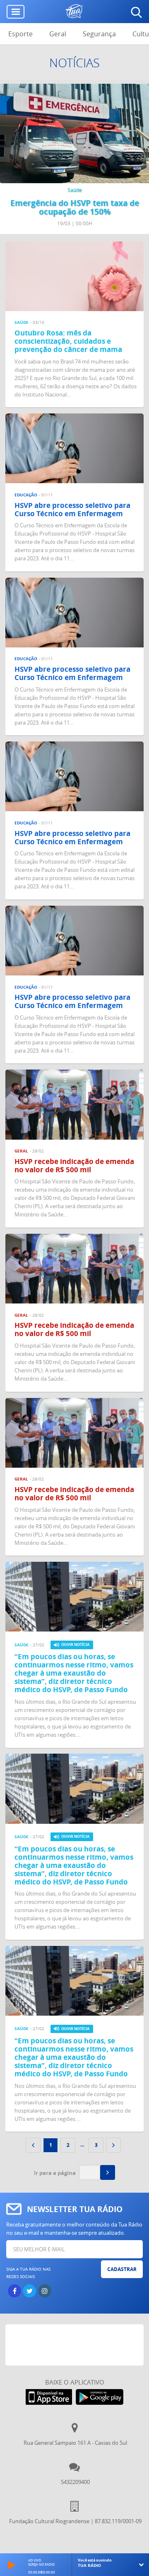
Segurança (99, 34)
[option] (74, 159)
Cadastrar (122, 2269)
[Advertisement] (77, 2345)
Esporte (20, 34)
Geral (58, 34)
